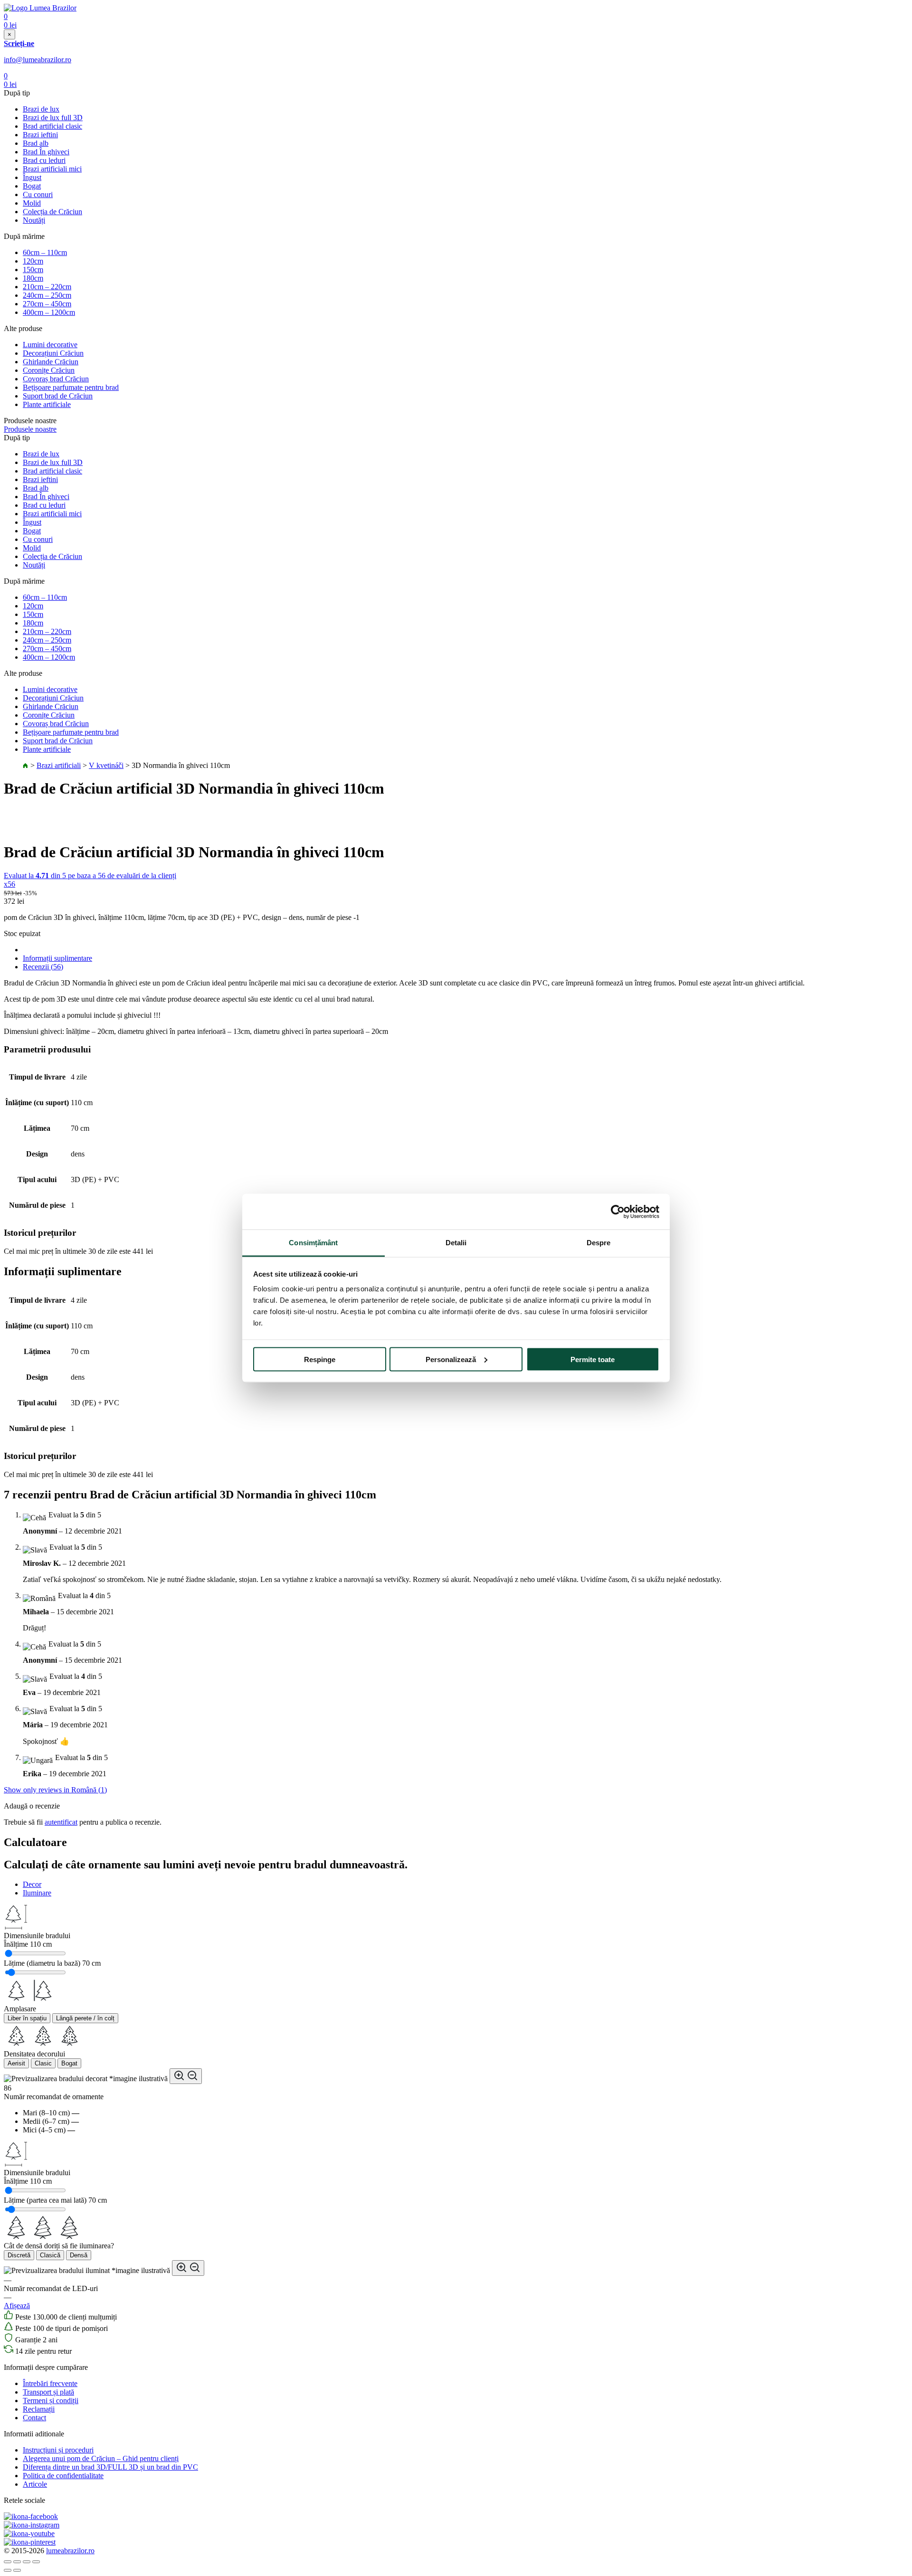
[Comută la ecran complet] (27, 2562)
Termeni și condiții (51, 2401)
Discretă (19, 2255)
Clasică (50, 2255)
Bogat (32, 186)
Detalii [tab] (456, 1243)
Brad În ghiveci (46, 152)
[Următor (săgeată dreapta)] (17, 2570)
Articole (35, 2484)
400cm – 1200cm (49, 312)
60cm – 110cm (45, 252)
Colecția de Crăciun (52, 212)
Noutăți (34, 220)
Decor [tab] (32, 1884)
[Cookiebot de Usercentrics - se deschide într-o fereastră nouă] (618, 1212)
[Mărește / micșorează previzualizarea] (186, 2076)
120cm (33, 261)
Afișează (17, 2306)
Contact (34, 2418)
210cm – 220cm (47, 287)
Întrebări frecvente (50, 2383)
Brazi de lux (41, 109)
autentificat (61, 1822)
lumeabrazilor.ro (70, 2551)
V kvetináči (106, 765)
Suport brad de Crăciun (58, 396)
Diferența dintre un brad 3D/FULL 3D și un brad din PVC (110, 2467)
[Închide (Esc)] (8, 2562)
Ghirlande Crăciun (51, 362)
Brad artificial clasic (52, 126)
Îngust (32, 177)
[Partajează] (17, 2562)
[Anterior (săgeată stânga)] (8, 2570)
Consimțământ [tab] (313, 1243)
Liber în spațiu (27, 2018)
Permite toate (593, 1359)
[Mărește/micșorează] (36, 2562)
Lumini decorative (50, 345)
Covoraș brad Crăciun (56, 379)
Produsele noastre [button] (30, 429)
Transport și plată (48, 2392)
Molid (32, 203)
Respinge (320, 1359)
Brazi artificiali (59, 765)
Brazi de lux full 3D (53, 118)
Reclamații (39, 2409)
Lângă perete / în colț (85, 2018)
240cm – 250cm (47, 295)
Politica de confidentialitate (63, 2476)
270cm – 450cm (47, 304)
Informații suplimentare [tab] (57, 958)
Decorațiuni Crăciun (53, 353)
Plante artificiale (47, 404)
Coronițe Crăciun (49, 370)
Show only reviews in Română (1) (55, 1790)
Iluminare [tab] (37, 1893)
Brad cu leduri (44, 160)
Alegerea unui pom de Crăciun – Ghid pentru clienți (101, 2458)
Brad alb (36, 143)
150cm (33, 270)
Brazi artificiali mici (52, 169)
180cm (33, 278)
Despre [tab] (599, 1243)
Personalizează (451, 1359)
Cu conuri (38, 194)
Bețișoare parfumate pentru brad (71, 387)
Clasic (43, 2063)
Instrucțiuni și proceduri (58, 2450)
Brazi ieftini (40, 135)
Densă (79, 2255)
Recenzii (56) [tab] (43, 967)
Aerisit (16, 2063)
